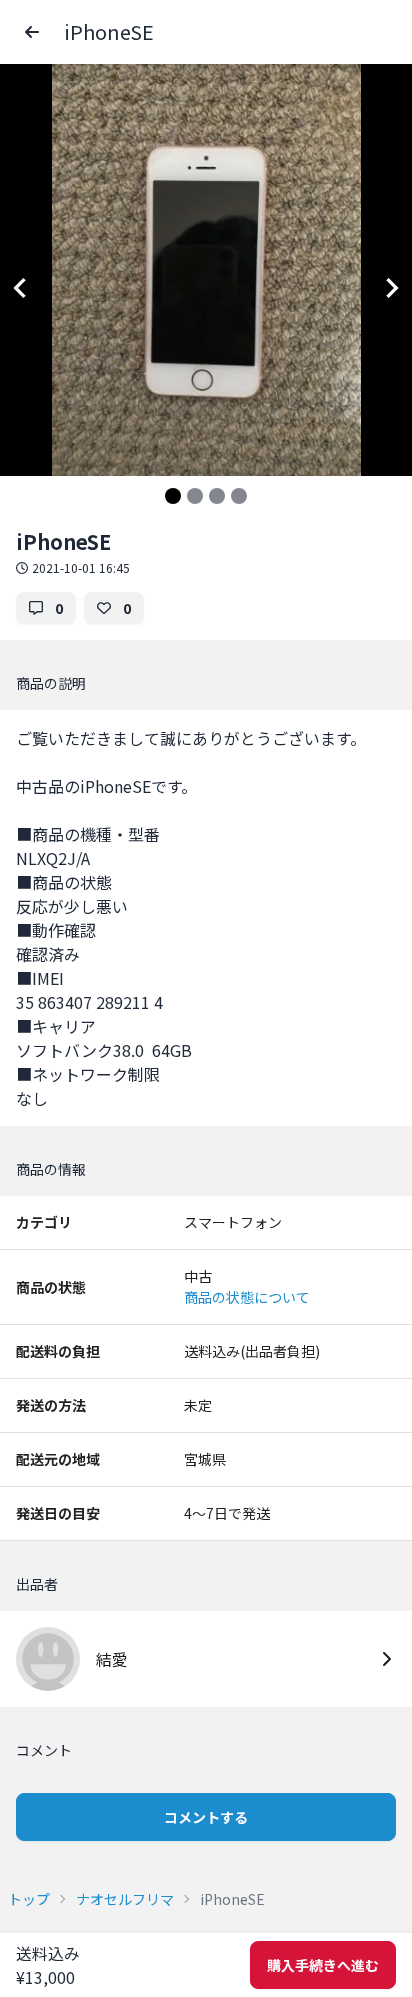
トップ (29, 1899)
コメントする (206, 1817)
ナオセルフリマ (125, 1899)
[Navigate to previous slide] (20, 288)
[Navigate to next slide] (392, 288)
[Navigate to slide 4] (239, 496)
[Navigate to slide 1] (173, 496)
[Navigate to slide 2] (195, 496)
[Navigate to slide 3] (217, 496)
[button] (32, 32)
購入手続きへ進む (323, 1965)
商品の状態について (247, 1297)
